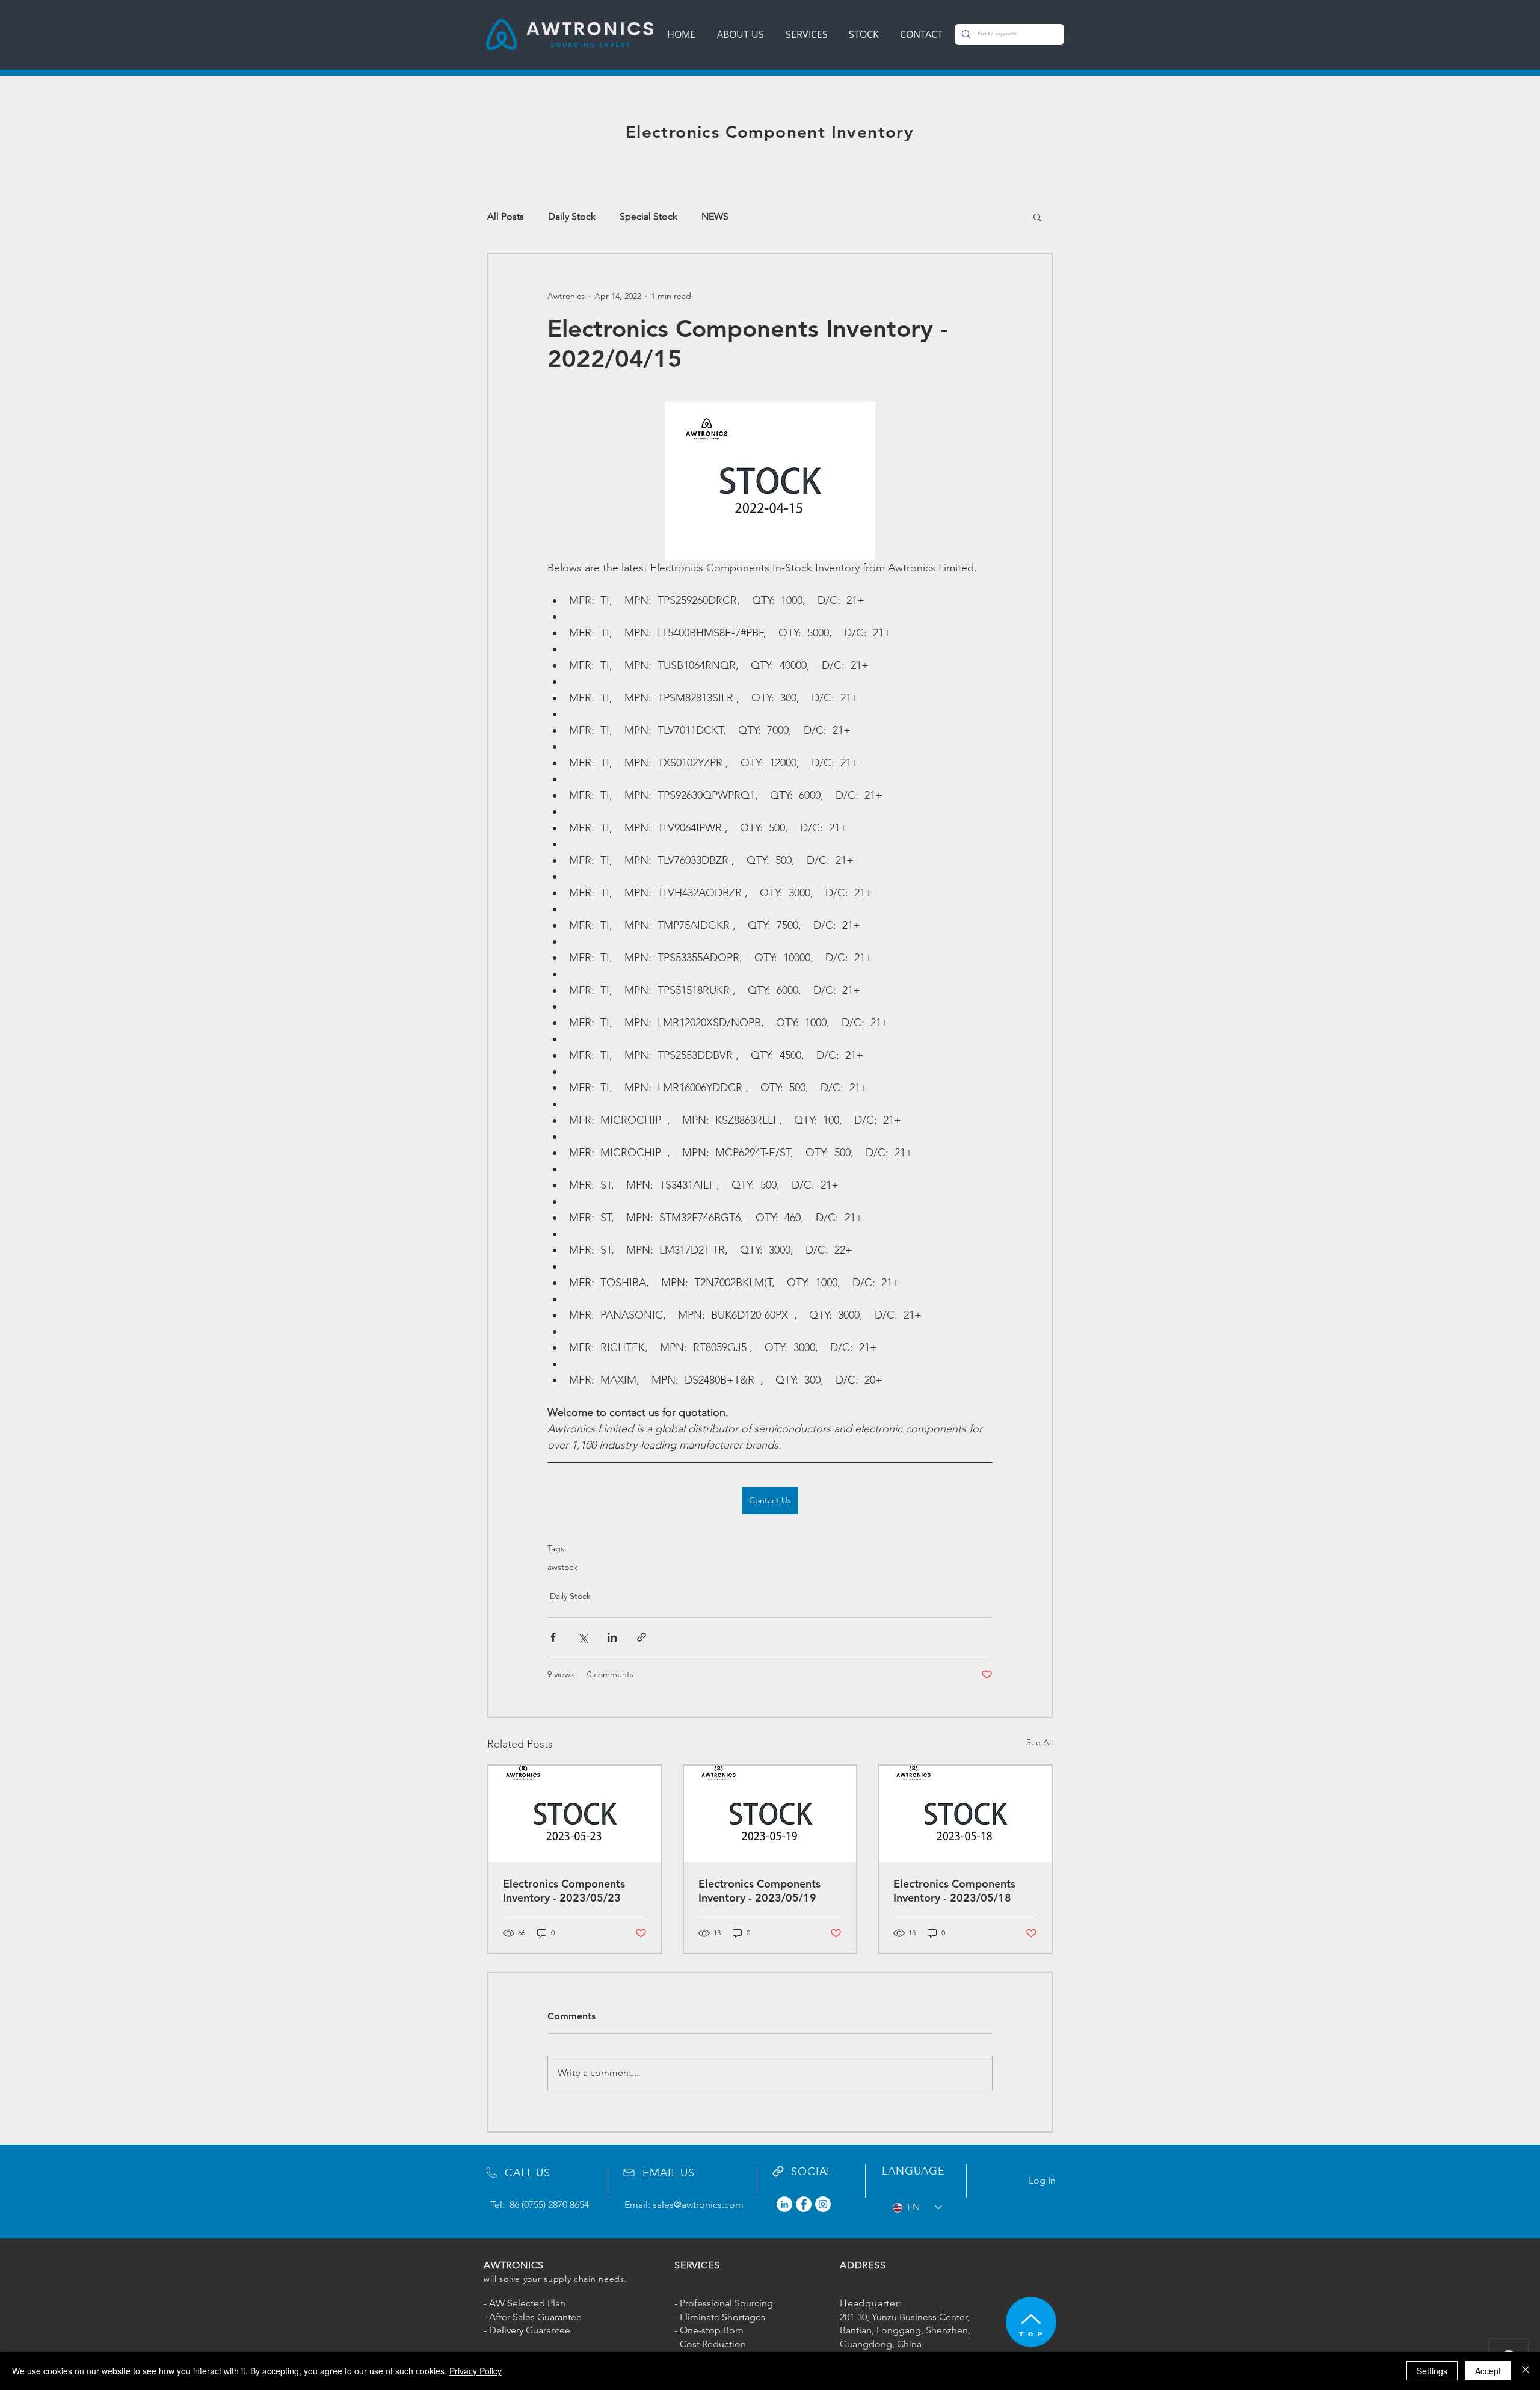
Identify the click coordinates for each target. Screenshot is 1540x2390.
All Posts (506, 216)
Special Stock (648, 216)
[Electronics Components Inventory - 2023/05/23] (575, 1814)
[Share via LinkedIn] (612, 1637)
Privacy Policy (476, 2371)
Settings (1432, 2371)
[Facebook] (804, 2204)
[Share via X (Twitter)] (583, 1637)
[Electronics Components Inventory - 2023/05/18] (965, 1814)
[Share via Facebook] (553, 1637)
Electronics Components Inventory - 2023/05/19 (759, 1891)
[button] (1037, 217)
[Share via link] (642, 1637)
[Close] (1526, 2371)
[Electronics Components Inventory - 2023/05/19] (770, 1814)
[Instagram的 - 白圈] (823, 2204)
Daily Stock (572, 216)
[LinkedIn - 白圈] (784, 2204)
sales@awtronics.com (698, 2204)
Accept (1488, 2371)
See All (1039, 1742)
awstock (562, 1567)
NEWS (715, 216)
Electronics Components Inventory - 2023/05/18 (954, 1891)
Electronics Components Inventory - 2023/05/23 (564, 1891)
